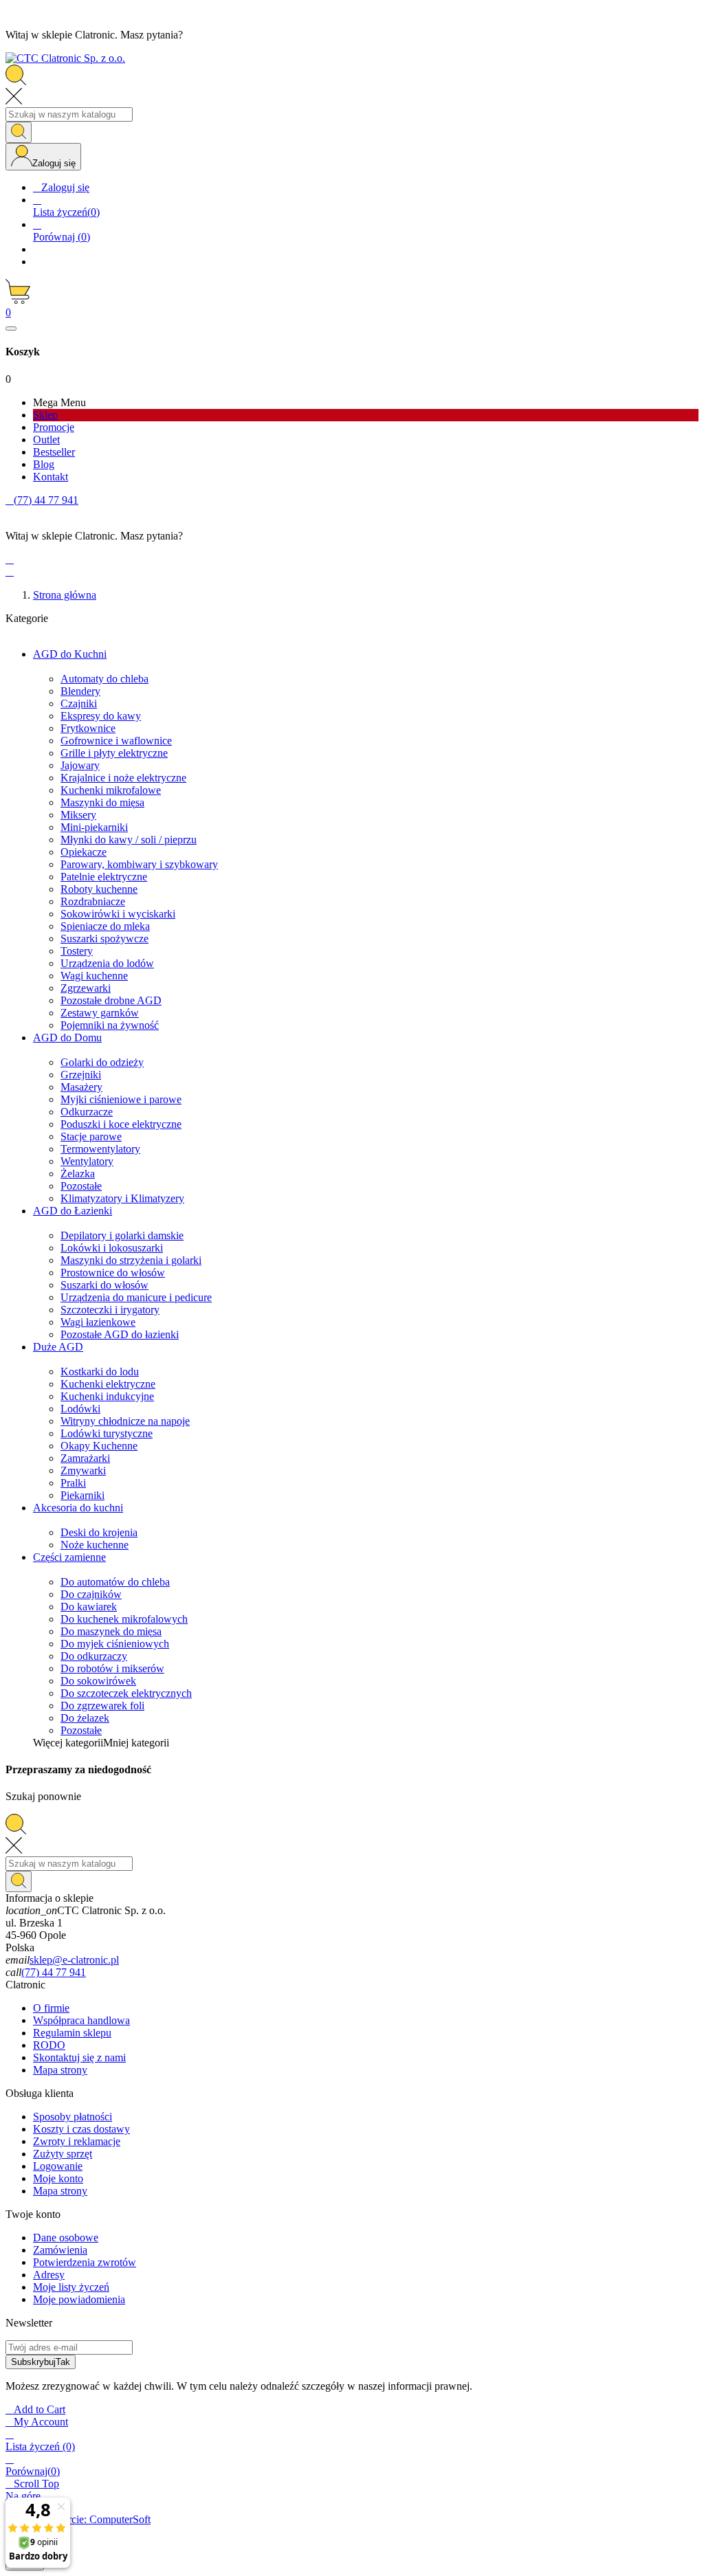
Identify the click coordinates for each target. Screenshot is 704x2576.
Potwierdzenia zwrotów (85, 2262)
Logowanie (58, 2166)
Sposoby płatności (73, 2117)
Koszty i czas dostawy (81, 2129)
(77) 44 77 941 (54, 1972)
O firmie (51, 2008)
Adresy (49, 2275)
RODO (49, 2045)
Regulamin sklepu (72, 2033)
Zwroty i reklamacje (77, 2141)
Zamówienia (60, 2250)
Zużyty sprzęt (63, 2154)
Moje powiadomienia (79, 2299)
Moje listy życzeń (71, 2287)
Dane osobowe (66, 2238)
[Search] (19, 132)
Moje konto (58, 2178)
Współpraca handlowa (81, 2020)
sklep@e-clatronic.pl (74, 1960)
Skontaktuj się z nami (79, 2057)
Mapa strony (60, 2070)
